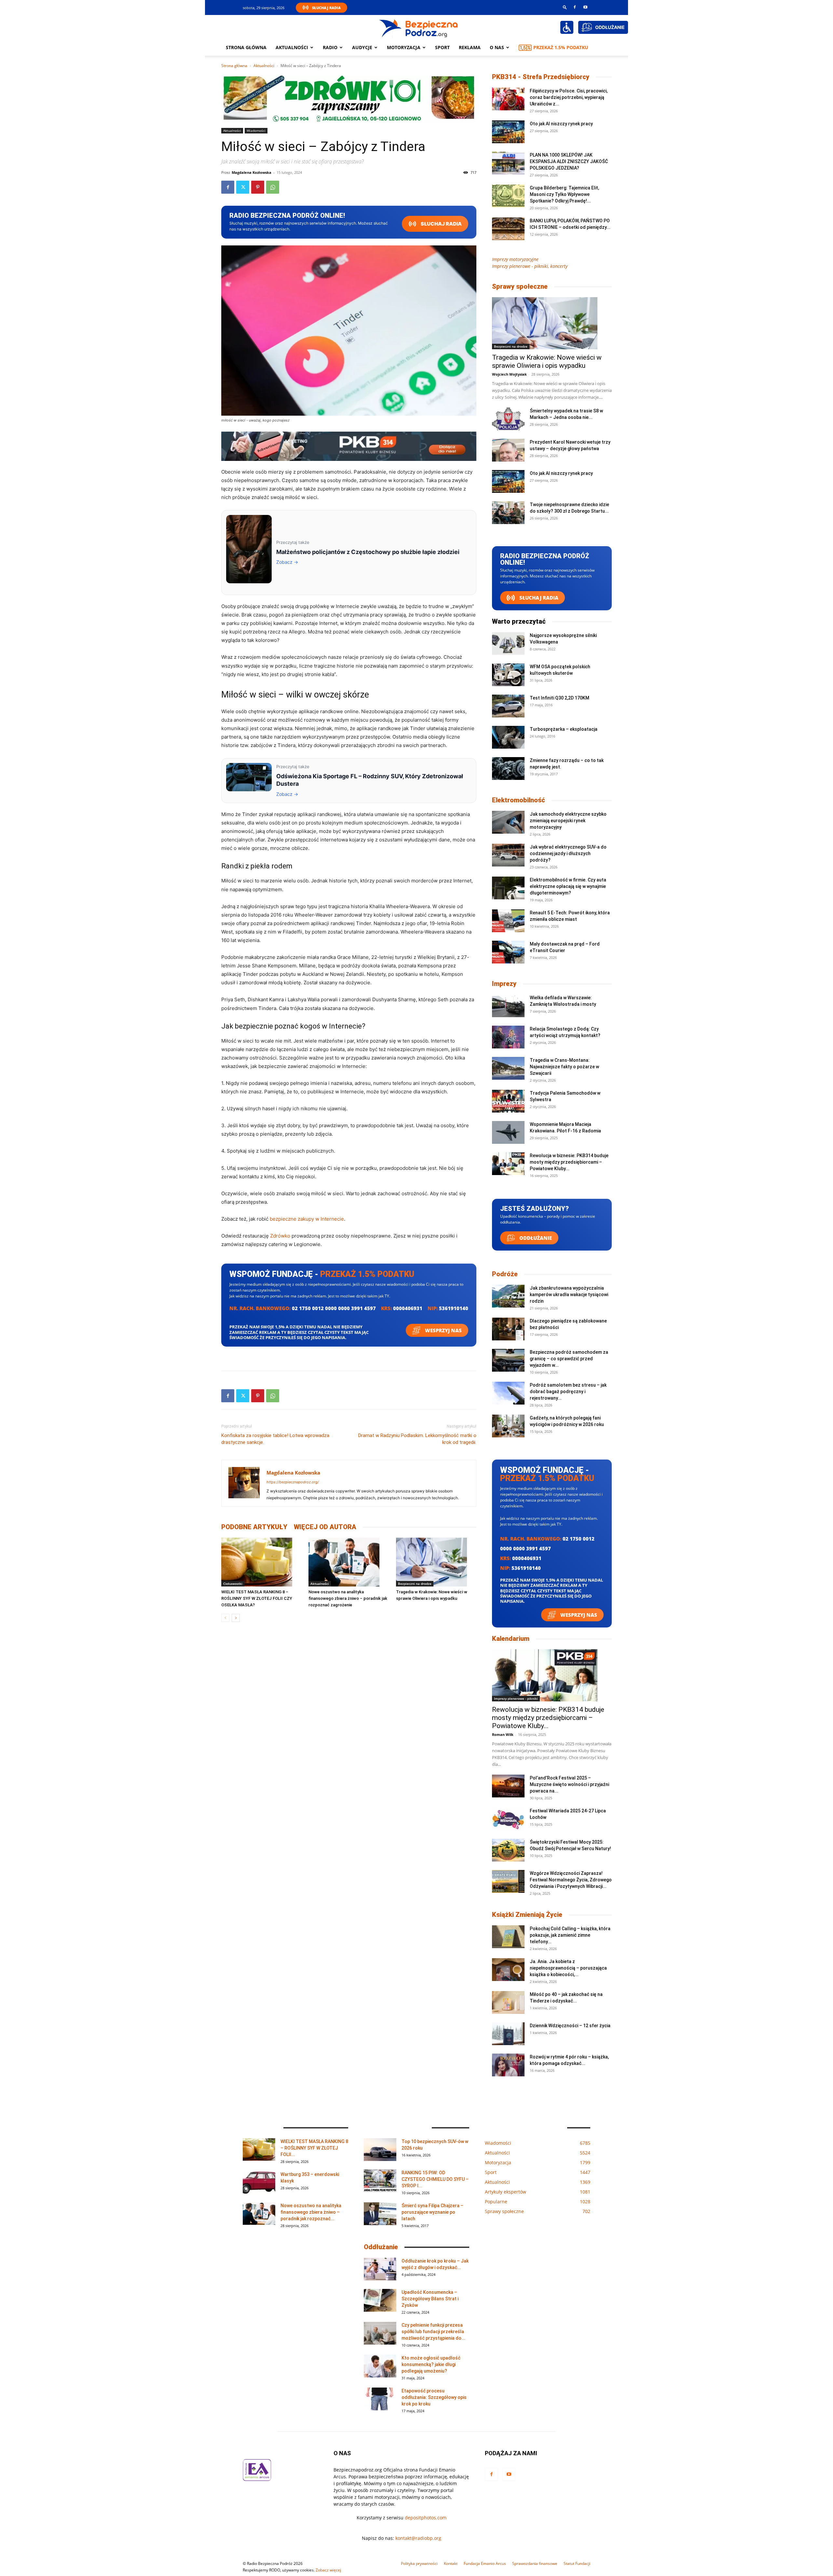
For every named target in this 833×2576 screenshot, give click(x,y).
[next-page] (236, 1618)
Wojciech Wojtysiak (509, 374)
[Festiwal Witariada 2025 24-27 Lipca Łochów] (508, 1819)
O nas (497, 47)
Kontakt (451, 2563)
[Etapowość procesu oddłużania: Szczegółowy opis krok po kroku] (380, 2399)
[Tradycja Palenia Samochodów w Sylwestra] (508, 1101)
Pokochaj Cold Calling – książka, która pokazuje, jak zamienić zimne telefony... (570, 1935)
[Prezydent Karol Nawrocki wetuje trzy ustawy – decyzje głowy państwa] (508, 450)
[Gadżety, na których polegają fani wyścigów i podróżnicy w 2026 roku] (508, 1426)
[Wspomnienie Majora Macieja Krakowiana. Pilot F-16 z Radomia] (508, 1132)
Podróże (505, 1274)
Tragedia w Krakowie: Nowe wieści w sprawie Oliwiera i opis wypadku (547, 361)
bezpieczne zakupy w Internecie (307, 1219)
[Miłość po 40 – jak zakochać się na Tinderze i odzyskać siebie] (508, 2002)
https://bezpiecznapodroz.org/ (293, 1482)
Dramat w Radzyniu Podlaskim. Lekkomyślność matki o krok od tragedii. (417, 1439)
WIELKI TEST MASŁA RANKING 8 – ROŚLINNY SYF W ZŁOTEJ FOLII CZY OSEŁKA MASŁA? (257, 1598)
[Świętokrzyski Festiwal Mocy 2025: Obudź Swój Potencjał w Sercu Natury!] (508, 1850)
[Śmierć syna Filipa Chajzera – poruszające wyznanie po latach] (380, 2214)
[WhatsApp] (273, 187)
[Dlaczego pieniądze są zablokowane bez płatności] (508, 1329)
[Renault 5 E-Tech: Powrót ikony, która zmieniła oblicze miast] (508, 921)
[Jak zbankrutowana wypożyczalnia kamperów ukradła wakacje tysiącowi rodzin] (508, 1296)
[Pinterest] (258, 187)
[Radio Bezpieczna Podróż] (419, 28)
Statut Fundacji (577, 2563)
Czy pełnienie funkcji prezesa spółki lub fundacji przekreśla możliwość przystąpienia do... (433, 2332)
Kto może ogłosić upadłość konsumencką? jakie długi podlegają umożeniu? (431, 2364)
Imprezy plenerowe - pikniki (516, 1698)
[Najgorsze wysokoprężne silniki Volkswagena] (508, 644)
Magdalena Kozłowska (252, 172)
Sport (442, 47)
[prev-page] (225, 1618)
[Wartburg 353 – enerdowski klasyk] (259, 2182)
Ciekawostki (233, 1584)
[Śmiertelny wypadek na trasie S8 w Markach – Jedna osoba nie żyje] (508, 419)
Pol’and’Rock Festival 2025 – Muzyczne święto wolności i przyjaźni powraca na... (569, 1784)
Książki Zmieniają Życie (527, 1915)
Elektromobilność (519, 800)
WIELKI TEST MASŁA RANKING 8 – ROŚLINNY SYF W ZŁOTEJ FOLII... (314, 2148)
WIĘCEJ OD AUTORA (325, 1527)
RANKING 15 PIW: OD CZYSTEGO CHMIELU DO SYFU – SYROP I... (435, 2179)
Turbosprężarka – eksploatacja (564, 729)
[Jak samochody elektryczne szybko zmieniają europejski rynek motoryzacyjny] (508, 822)
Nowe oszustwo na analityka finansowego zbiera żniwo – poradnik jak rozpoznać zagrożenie (348, 1598)
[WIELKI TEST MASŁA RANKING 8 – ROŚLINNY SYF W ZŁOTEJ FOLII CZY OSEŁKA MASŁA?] (261, 1562)
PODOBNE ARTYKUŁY (254, 1527)
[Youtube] (585, 7)
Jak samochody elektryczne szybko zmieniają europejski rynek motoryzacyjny (568, 821)
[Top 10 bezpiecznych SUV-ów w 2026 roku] (380, 2150)
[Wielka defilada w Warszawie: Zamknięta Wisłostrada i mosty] (508, 1006)
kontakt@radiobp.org (418, 2538)
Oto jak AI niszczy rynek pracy (561, 124)
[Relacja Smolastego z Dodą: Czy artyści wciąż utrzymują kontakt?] (508, 1037)
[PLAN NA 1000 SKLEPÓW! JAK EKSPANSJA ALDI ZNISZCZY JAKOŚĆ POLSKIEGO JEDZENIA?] (508, 163)
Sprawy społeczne (520, 286)
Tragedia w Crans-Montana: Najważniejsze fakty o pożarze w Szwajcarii (564, 1067)
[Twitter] (243, 187)
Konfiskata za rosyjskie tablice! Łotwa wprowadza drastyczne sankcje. (275, 1439)
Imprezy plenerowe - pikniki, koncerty (530, 266)
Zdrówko (280, 1236)
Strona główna (246, 47)
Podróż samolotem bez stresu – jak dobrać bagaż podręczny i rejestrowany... (568, 1392)
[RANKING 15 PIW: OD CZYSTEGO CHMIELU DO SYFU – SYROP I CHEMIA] (380, 2181)
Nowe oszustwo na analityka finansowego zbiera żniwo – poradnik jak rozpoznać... (311, 2212)
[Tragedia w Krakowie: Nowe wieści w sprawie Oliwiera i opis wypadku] (436, 1562)
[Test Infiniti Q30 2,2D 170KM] (508, 706)
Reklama (470, 47)
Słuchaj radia (441, 224)
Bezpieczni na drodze (415, 1584)
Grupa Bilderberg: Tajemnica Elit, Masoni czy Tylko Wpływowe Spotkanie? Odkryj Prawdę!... (564, 194)
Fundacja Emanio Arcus (485, 2563)
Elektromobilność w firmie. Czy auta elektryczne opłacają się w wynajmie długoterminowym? (568, 886)
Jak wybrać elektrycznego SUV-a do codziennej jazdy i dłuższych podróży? (568, 853)
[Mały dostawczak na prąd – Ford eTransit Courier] (508, 952)
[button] (565, 7)
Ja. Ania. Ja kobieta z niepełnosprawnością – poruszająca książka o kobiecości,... (568, 1968)
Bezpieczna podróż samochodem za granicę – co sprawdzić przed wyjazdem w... (569, 1359)
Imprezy (504, 984)
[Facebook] (575, 7)
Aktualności (292, 47)
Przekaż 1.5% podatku (561, 47)
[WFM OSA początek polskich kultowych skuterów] (508, 675)
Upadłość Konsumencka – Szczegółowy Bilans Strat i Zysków (430, 2299)
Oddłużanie (535, 1238)
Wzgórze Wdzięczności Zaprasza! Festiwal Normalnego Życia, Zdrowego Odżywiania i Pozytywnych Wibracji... (571, 1880)
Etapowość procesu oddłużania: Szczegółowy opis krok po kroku (434, 2397)
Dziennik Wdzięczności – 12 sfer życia (570, 2026)
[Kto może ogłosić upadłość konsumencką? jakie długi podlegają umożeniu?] (380, 2366)
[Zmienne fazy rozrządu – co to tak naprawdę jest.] (508, 769)
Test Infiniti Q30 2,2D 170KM (560, 698)
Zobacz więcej (328, 2570)
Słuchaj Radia (326, 8)
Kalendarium (511, 1639)
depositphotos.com (426, 2518)
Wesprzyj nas (443, 1330)
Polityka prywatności (419, 2563)
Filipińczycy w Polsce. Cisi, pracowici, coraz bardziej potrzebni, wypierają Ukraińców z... (569, 97)
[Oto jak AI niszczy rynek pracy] (508, 132)
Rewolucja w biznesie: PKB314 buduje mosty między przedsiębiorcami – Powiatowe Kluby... (569, 1162)
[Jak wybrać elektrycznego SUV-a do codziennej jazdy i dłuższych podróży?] (508, 855)
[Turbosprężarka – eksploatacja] (508, 737)
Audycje (362, 47)
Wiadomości (256, 131)
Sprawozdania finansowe (535, 2563)
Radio (330, 47)
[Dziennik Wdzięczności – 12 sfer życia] (508, 2034)
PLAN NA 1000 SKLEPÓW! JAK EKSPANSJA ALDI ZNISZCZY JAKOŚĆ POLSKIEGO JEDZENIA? (569, 161)
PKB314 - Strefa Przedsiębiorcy (541, 77)
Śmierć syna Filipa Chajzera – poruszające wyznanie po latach (432, 2212)
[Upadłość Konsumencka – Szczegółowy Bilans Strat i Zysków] (380, 2300)
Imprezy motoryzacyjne (515, 259)
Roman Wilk (503, 1734)
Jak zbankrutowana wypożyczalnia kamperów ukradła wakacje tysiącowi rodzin (569, 1295)
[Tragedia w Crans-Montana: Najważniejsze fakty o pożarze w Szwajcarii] (508, 1068)
